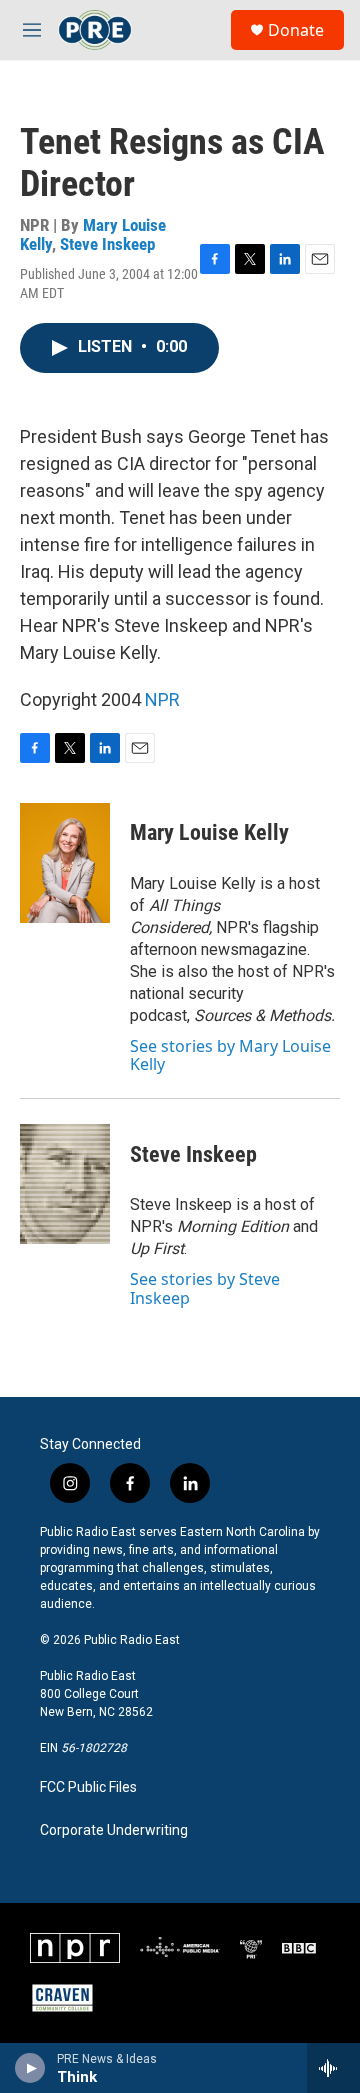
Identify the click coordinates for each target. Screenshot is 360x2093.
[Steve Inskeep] (65, 1184)
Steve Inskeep (107, 244)
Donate (296, 30)
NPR (162, 699)
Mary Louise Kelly (209, 832)
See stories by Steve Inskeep (205, 1288)
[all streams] (333, 2068)
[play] (30, 2068)
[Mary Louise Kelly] (65, 863)
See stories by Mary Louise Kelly (230, 1055)
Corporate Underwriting (114, 1830)
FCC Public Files (88, 1787)
